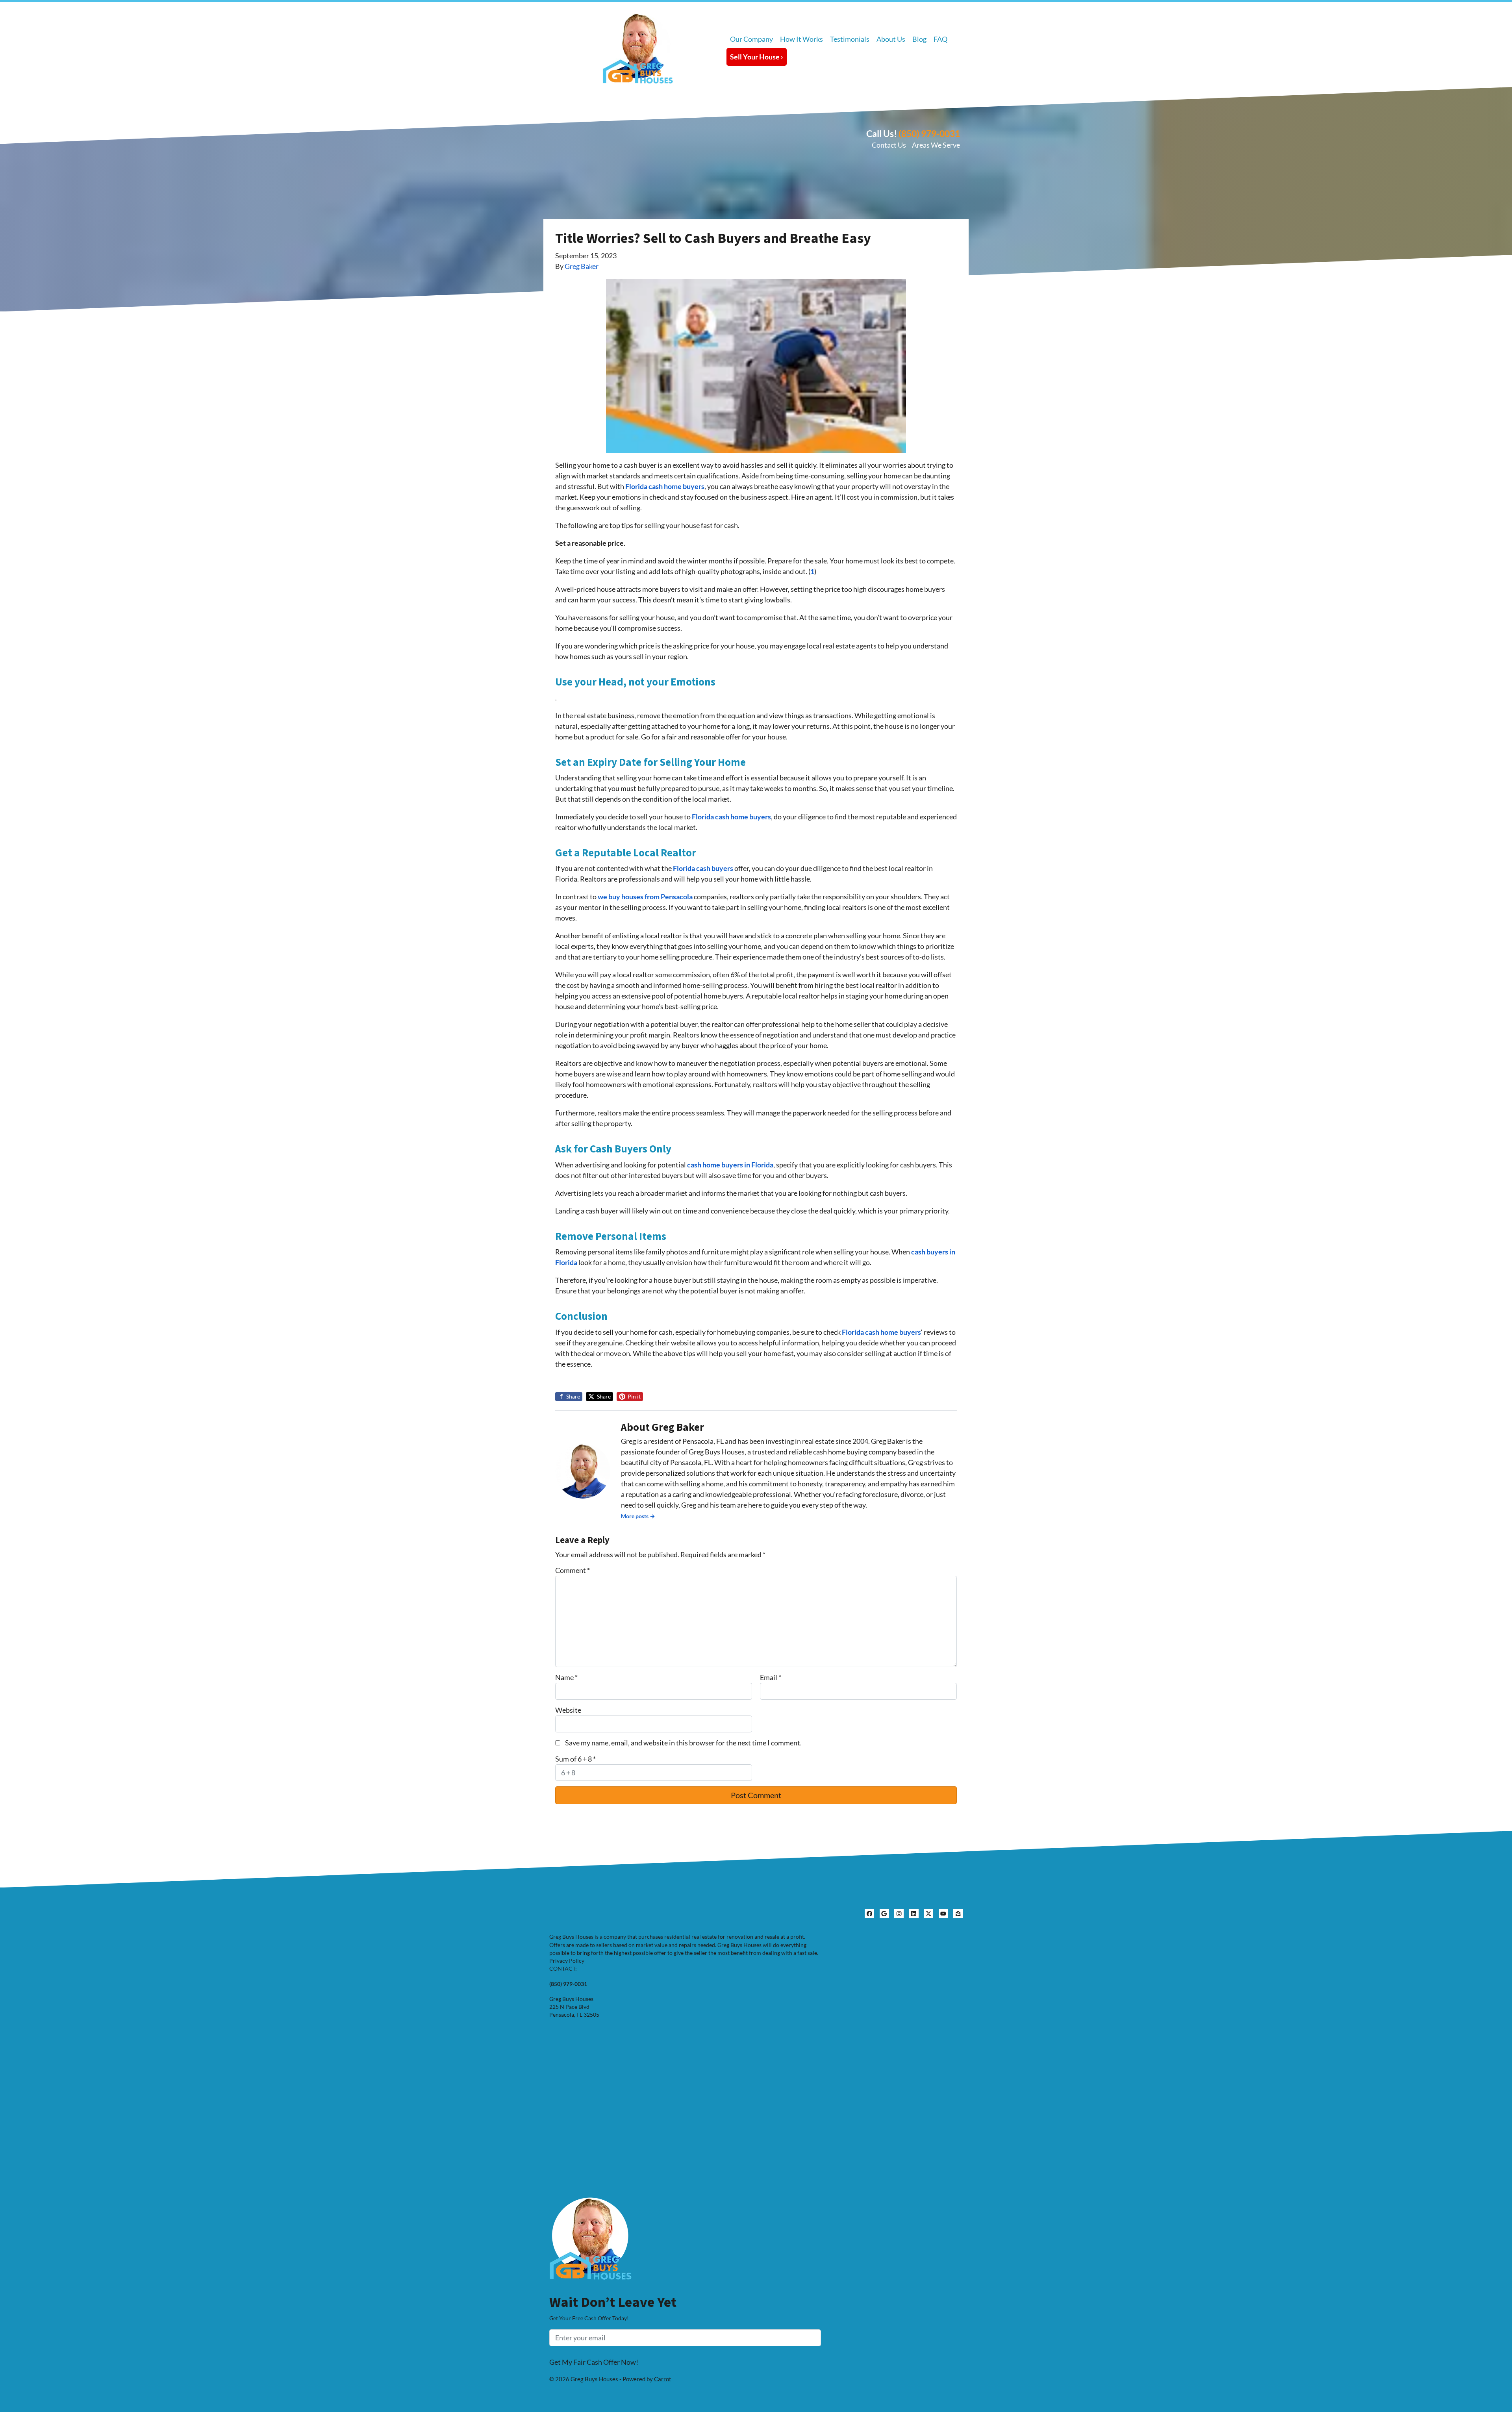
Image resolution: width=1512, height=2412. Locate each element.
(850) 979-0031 (929, 133)
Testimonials (850, 39)
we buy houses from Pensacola (645, 897)
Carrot (663, 2379)
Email (771, 1677)
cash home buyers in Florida (730, 1165)
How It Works (801, 39)
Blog (919, 39)
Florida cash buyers (702, 868)
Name (566, 1677)
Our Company (751, 39)
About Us (891, 39)
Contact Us (889, 145)
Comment (573, 1570)
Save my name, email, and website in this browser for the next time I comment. (683, 1743)
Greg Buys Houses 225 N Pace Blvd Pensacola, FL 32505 (574, 2007)
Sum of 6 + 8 (575, 1759)
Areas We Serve (936, 145)
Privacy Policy (567, 1961)
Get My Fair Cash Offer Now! (594, 2362)
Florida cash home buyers (665, 486)
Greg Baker (582, 266)
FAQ (940, 39)
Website (568, 1710)
